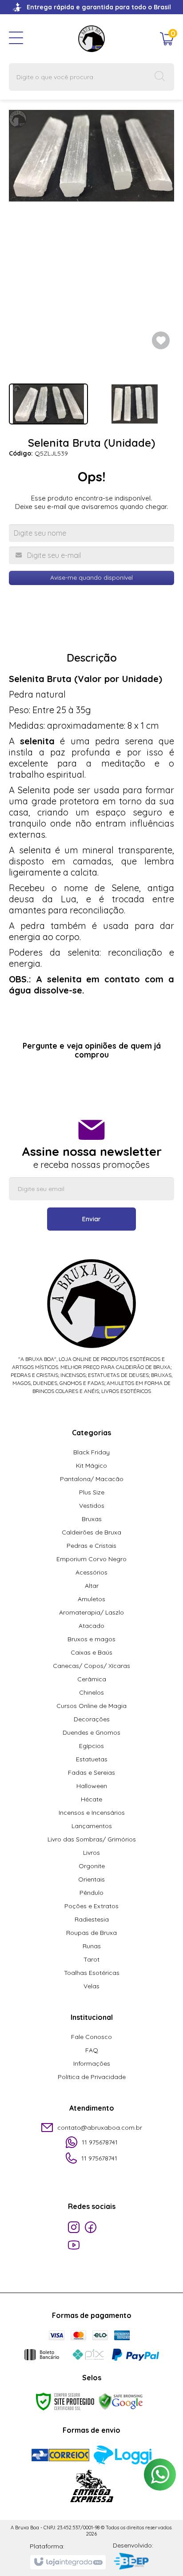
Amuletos (91, 1599)
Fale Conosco (91, 2037)
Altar (92, 1586)
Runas (92, 1946)
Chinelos (91, 1692)
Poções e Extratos (91, 1906)
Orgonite (92, 1866)
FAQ (92, 2050)
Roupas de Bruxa (91, 1933)
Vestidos (92, 1506)
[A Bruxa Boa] (91, 38)
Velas (91, 1986)
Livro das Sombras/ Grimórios (92, 1839)
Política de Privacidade (92, 2077)
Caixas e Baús (91, 1652)
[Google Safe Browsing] (121, 2401)
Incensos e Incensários (92, 1813)
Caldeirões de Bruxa (91, 1532)
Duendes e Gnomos (91, 1732)
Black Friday (91, 1452)
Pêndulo (91, 1893)
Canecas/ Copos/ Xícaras (91, 1666)
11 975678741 (100, 2142)
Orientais (91, 1879)
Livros (91, 1853)
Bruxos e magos (91, 1639)
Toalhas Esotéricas (92, 1973)
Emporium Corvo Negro (91, 1559)
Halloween (92, 1786)
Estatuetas (92, 1759)
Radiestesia (92, 1919)
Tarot (91, 1959)
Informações (92, 2063)
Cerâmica (92, 1679)
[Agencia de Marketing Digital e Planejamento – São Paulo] (133, 2562)
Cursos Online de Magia (91, 1706)
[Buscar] (160, 77)
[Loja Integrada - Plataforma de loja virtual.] (68, 2562)
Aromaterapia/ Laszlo (91, 1612)
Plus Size (92, 1492)
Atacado (91, 1626)
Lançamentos (92, 1826)
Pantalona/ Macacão (92, 1479)
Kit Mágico (91, 1466)
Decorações (92, 1719)
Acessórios (91, 1572)
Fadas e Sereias (91, 1773)
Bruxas (92, 1519)
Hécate (91, 1799)
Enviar (91, 1219)
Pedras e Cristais (91, 1546)
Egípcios (91, 1746)
